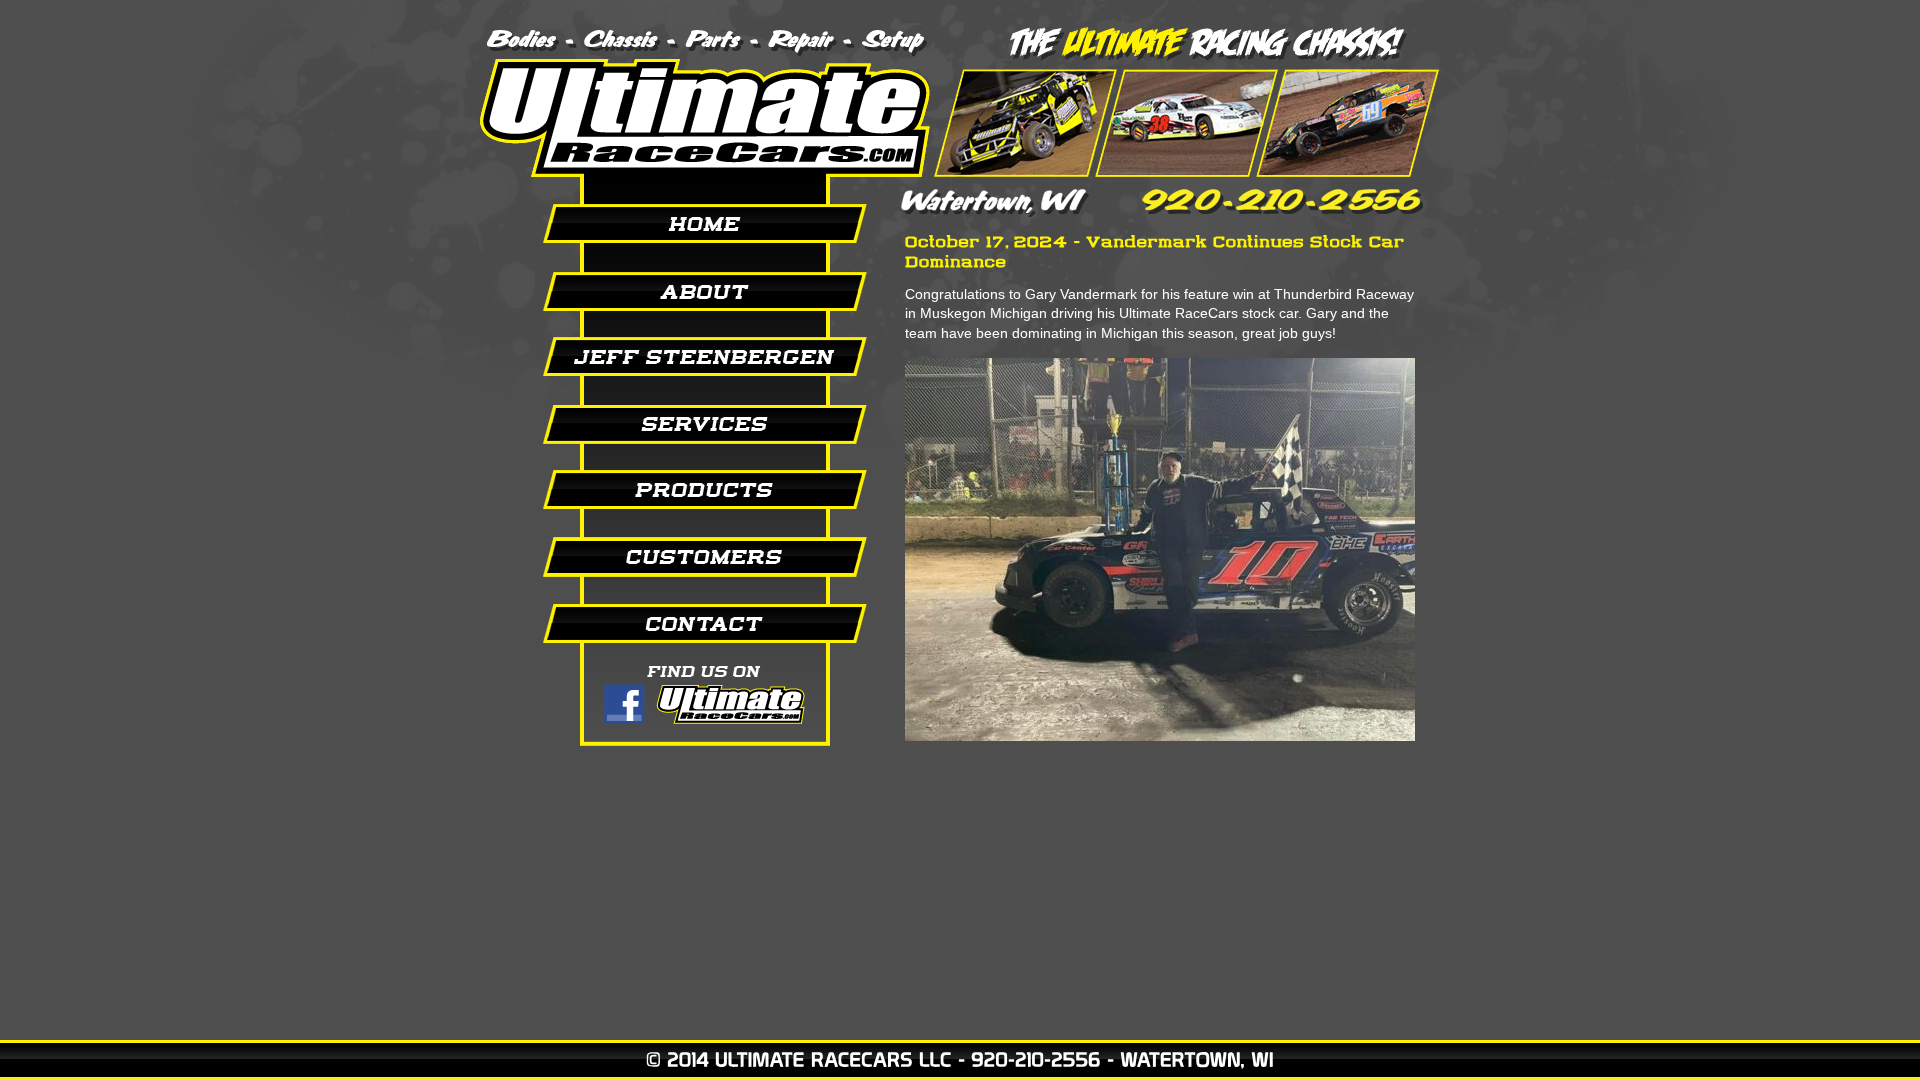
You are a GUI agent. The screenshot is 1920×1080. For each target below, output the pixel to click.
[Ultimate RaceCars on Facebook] (680, 703)
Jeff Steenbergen (680, 357)
